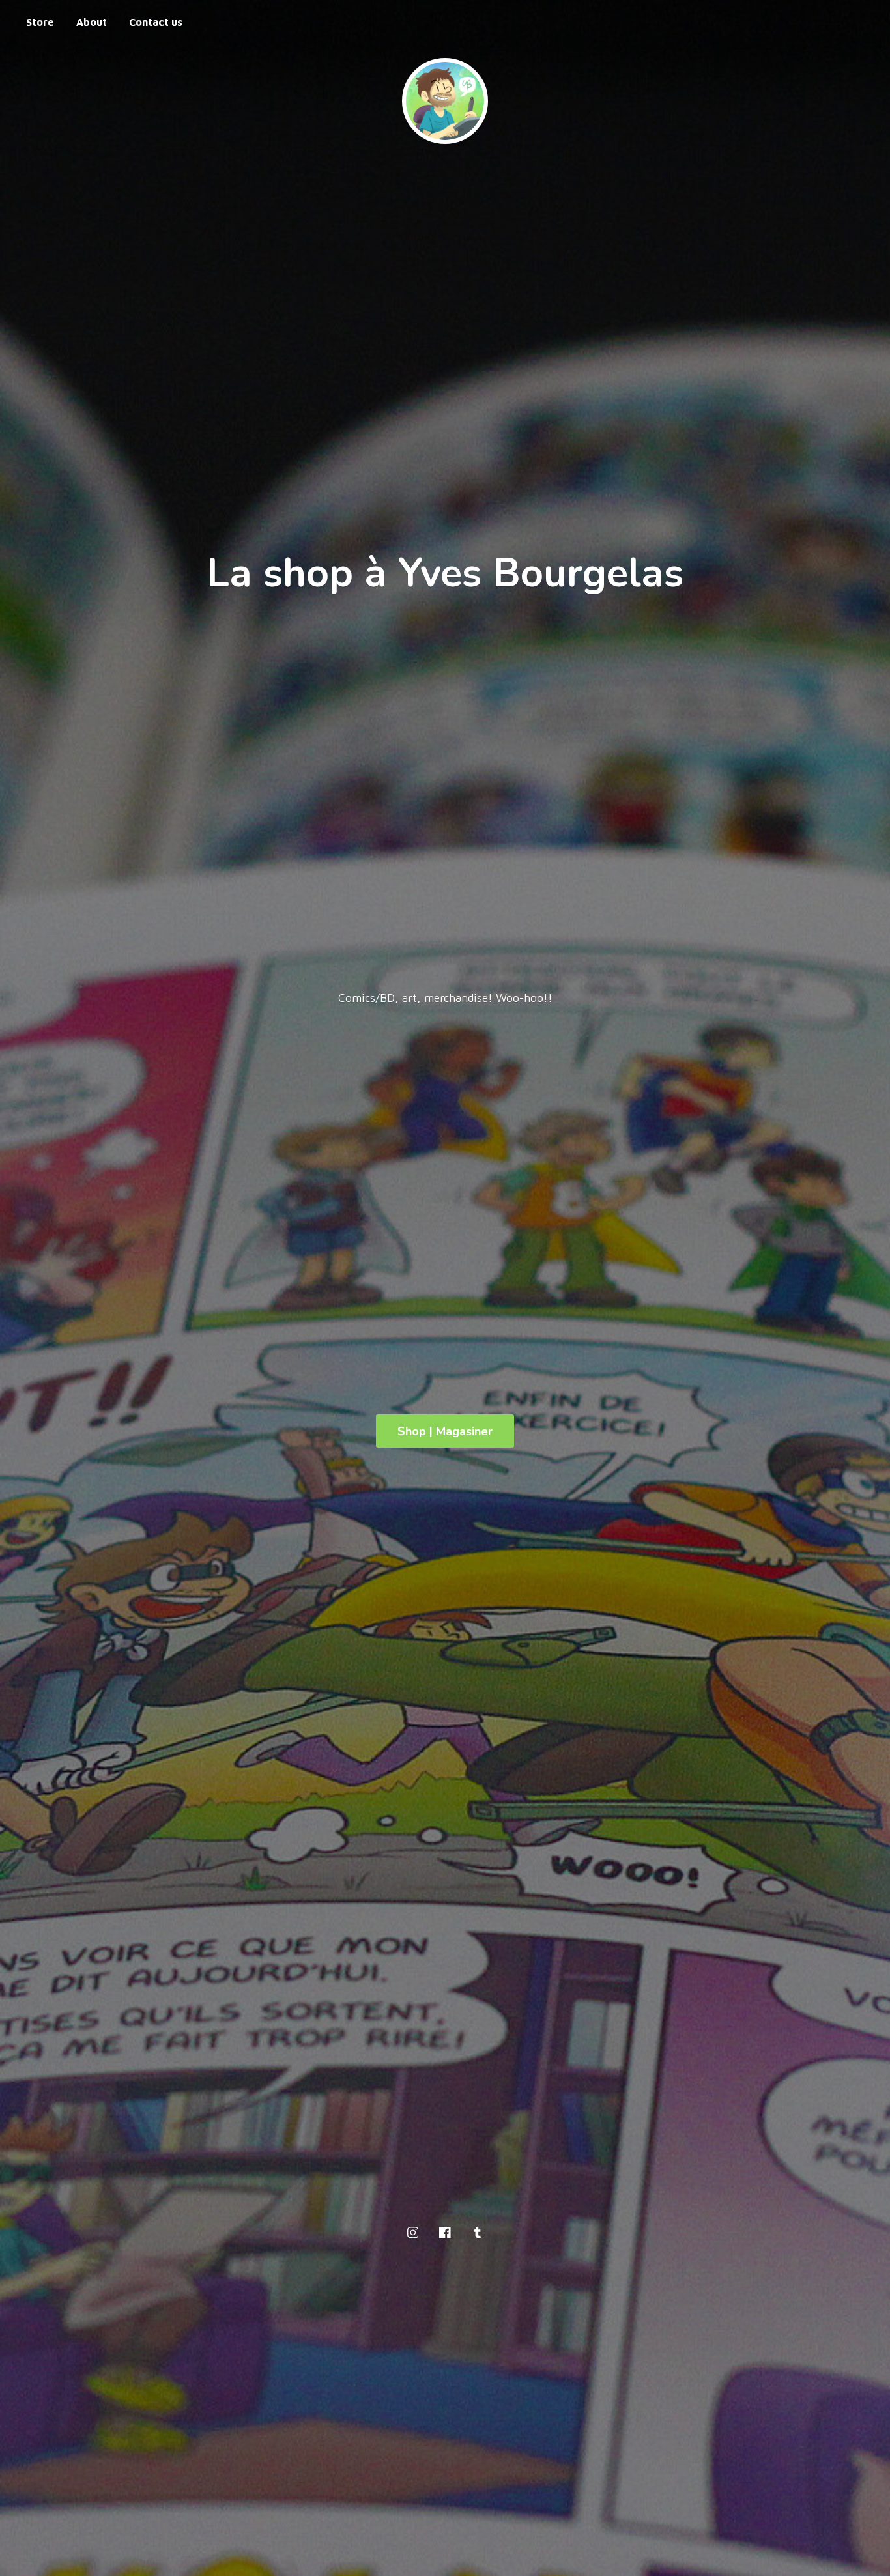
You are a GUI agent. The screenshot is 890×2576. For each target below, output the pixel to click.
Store (40, 22)
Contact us (156, 22)
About (92, 22)
